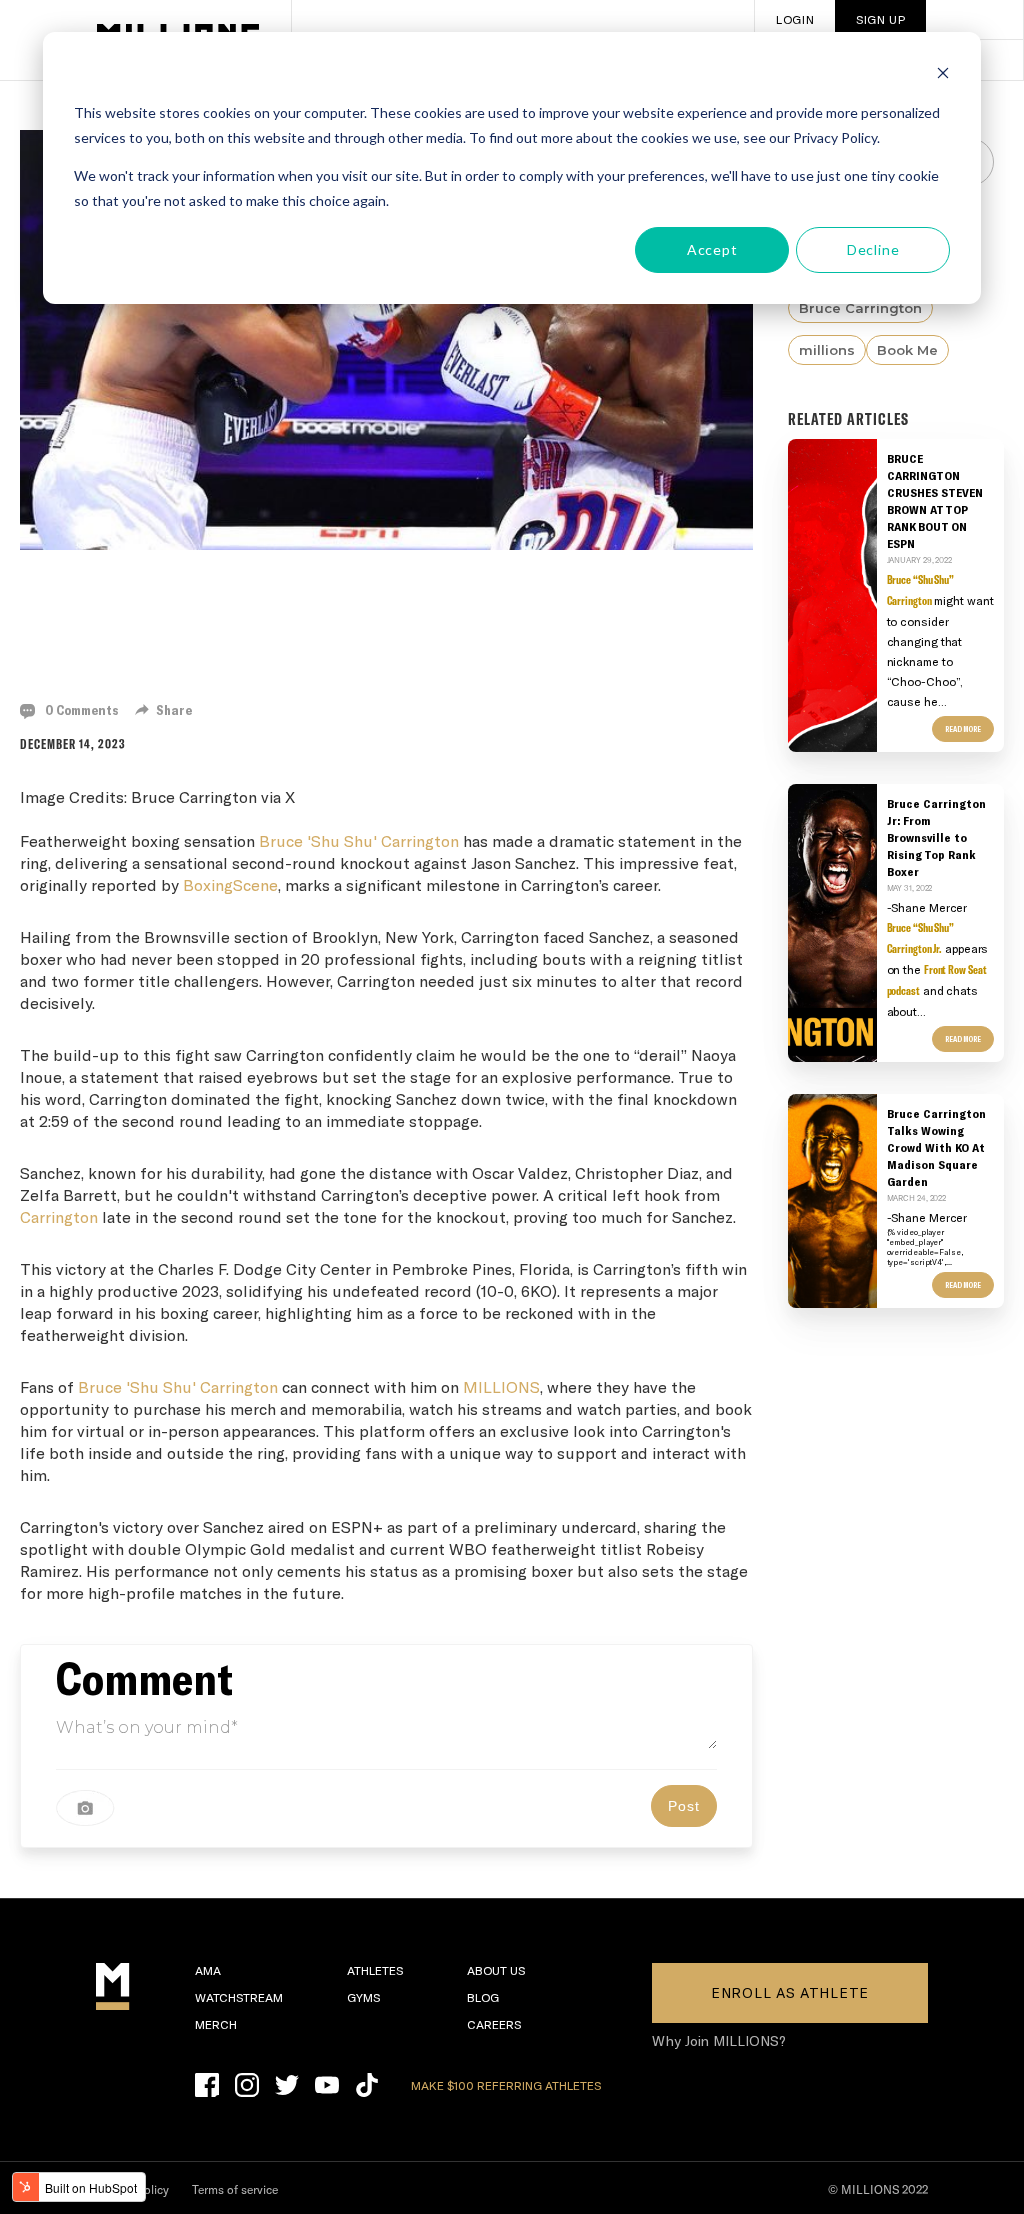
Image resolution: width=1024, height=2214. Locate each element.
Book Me (907, 350)
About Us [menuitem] (496, 1970)
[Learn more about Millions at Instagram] (247, 2085)
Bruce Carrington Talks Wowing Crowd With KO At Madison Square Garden (936, 1147)
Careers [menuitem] (494, 2024)
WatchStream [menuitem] (239, 1997)
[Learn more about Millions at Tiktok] (367, 2085)
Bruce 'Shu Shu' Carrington (359, 840)
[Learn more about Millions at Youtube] (327, 2085)
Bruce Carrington (860, 308)
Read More (963, 729)
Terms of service (235, 2189)
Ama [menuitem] (208, 1970)
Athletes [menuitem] (375, 1970)
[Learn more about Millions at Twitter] (287, 2085)
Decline (873, 249)
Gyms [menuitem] (363, 1997)
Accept (712, 249)
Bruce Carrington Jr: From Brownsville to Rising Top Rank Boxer (936, 837)
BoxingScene (230, 884)
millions (827, 350)
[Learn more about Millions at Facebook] (207, 2085)
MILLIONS (501, 1386)
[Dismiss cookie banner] (943, 75)
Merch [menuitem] (216, 2024)
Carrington (59, 1216)
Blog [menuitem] (483, 1997)
